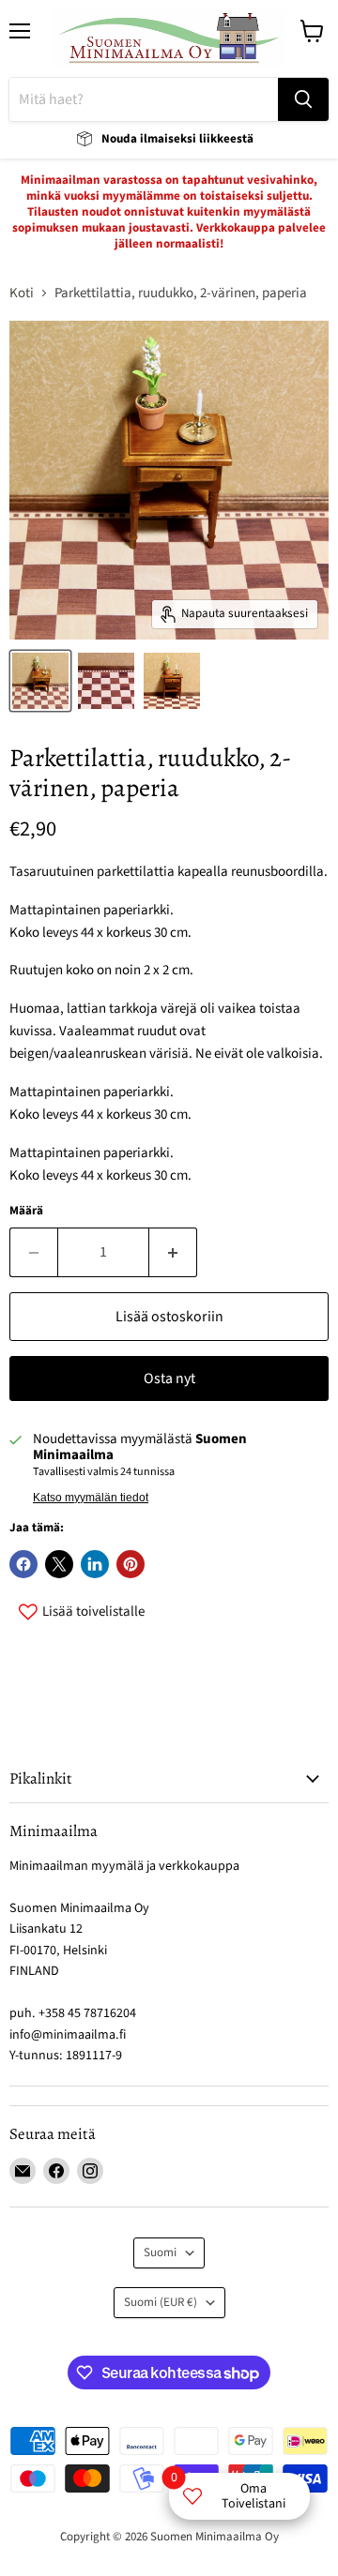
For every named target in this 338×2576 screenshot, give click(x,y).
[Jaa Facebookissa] (23, 1564)
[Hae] (303, 99)
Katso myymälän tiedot (91, 1498)
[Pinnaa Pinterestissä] (131, 1564)
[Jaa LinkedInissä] (95, 1564)
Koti (22, 293)
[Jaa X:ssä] (59, 1564)
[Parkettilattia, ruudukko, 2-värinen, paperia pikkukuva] (40, 681)
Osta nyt (169, 1378)
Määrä (26, 1211)
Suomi (160, 2252)
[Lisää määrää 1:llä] (173, 1252)
